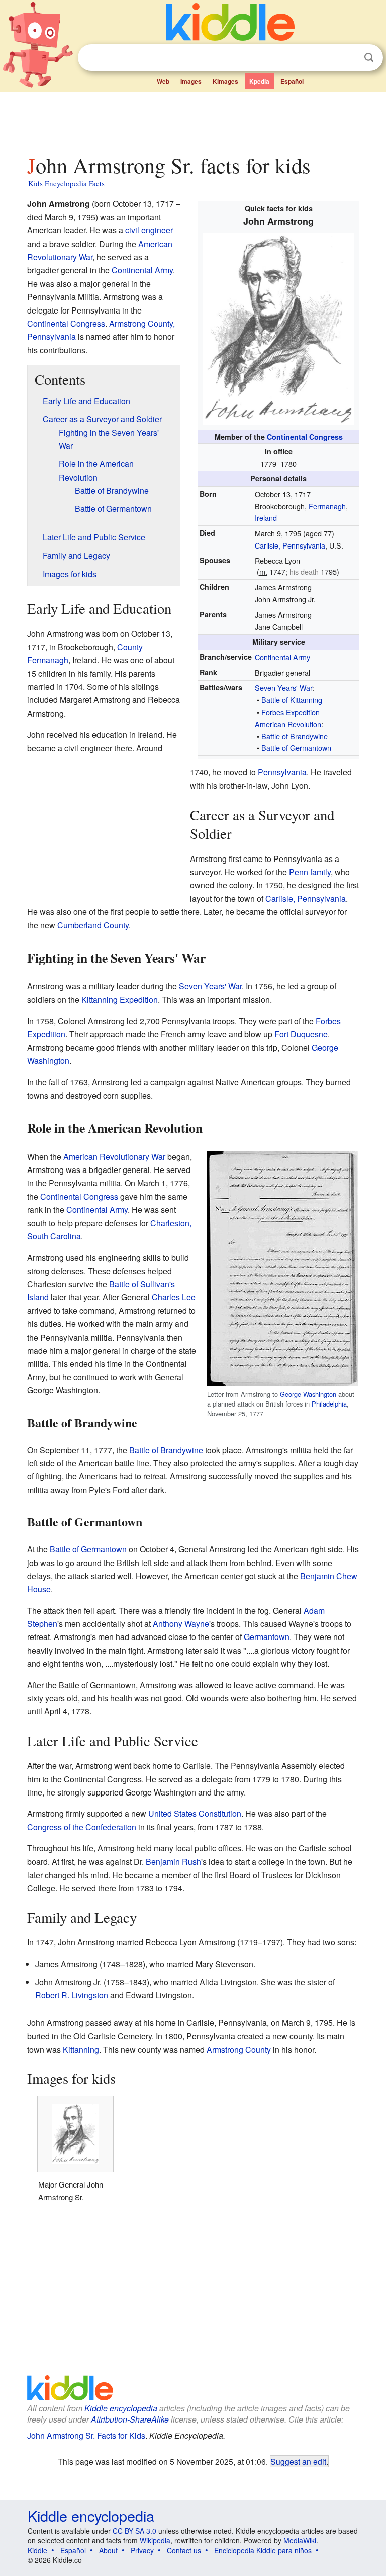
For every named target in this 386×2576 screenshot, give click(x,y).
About (108, 2550)
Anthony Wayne (181, 1624)
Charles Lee (174, 1297)
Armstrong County (239, 2049)
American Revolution (288, 724)
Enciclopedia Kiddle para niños (263, 2550)
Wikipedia (155, 2540)
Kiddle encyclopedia (121, 2408)
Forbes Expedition (291, 712)
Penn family (310, 872)
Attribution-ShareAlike (130, 2419)
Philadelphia (329, 1404)
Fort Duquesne (301, 1034)
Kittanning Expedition (120, 1000)
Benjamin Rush (173, 1862)
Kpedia (259, 81)
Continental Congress (305, 437)
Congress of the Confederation (82, 1827)
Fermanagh (327, 506)
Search (369, 58)
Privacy (142, 2550)
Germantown (267, 1637)
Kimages (225, 81)
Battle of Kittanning (292, 700)
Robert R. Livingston (72, 1995)
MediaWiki (300, 2540)
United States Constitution (195, 1813)
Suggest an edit (298, 2461)
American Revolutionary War (114, 1157)
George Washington (308, 1394)
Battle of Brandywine (295, 736)
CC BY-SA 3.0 (134, 2531)
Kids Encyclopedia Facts (66, 183)
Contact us (184, 2550)
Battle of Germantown (296, 748)
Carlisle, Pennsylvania (290, 545)
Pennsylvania (282, 772)
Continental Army (282, 657)
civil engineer (149, 230)
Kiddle (37, 2550)
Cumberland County (93, 925)
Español (292, 81)
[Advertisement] (193, 120)
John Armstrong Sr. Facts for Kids (86, 2435)
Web (163, 81)
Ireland (266, 518)
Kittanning (81, 2049)
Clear (348, 58)
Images (191, 81)
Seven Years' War (284, 688)
